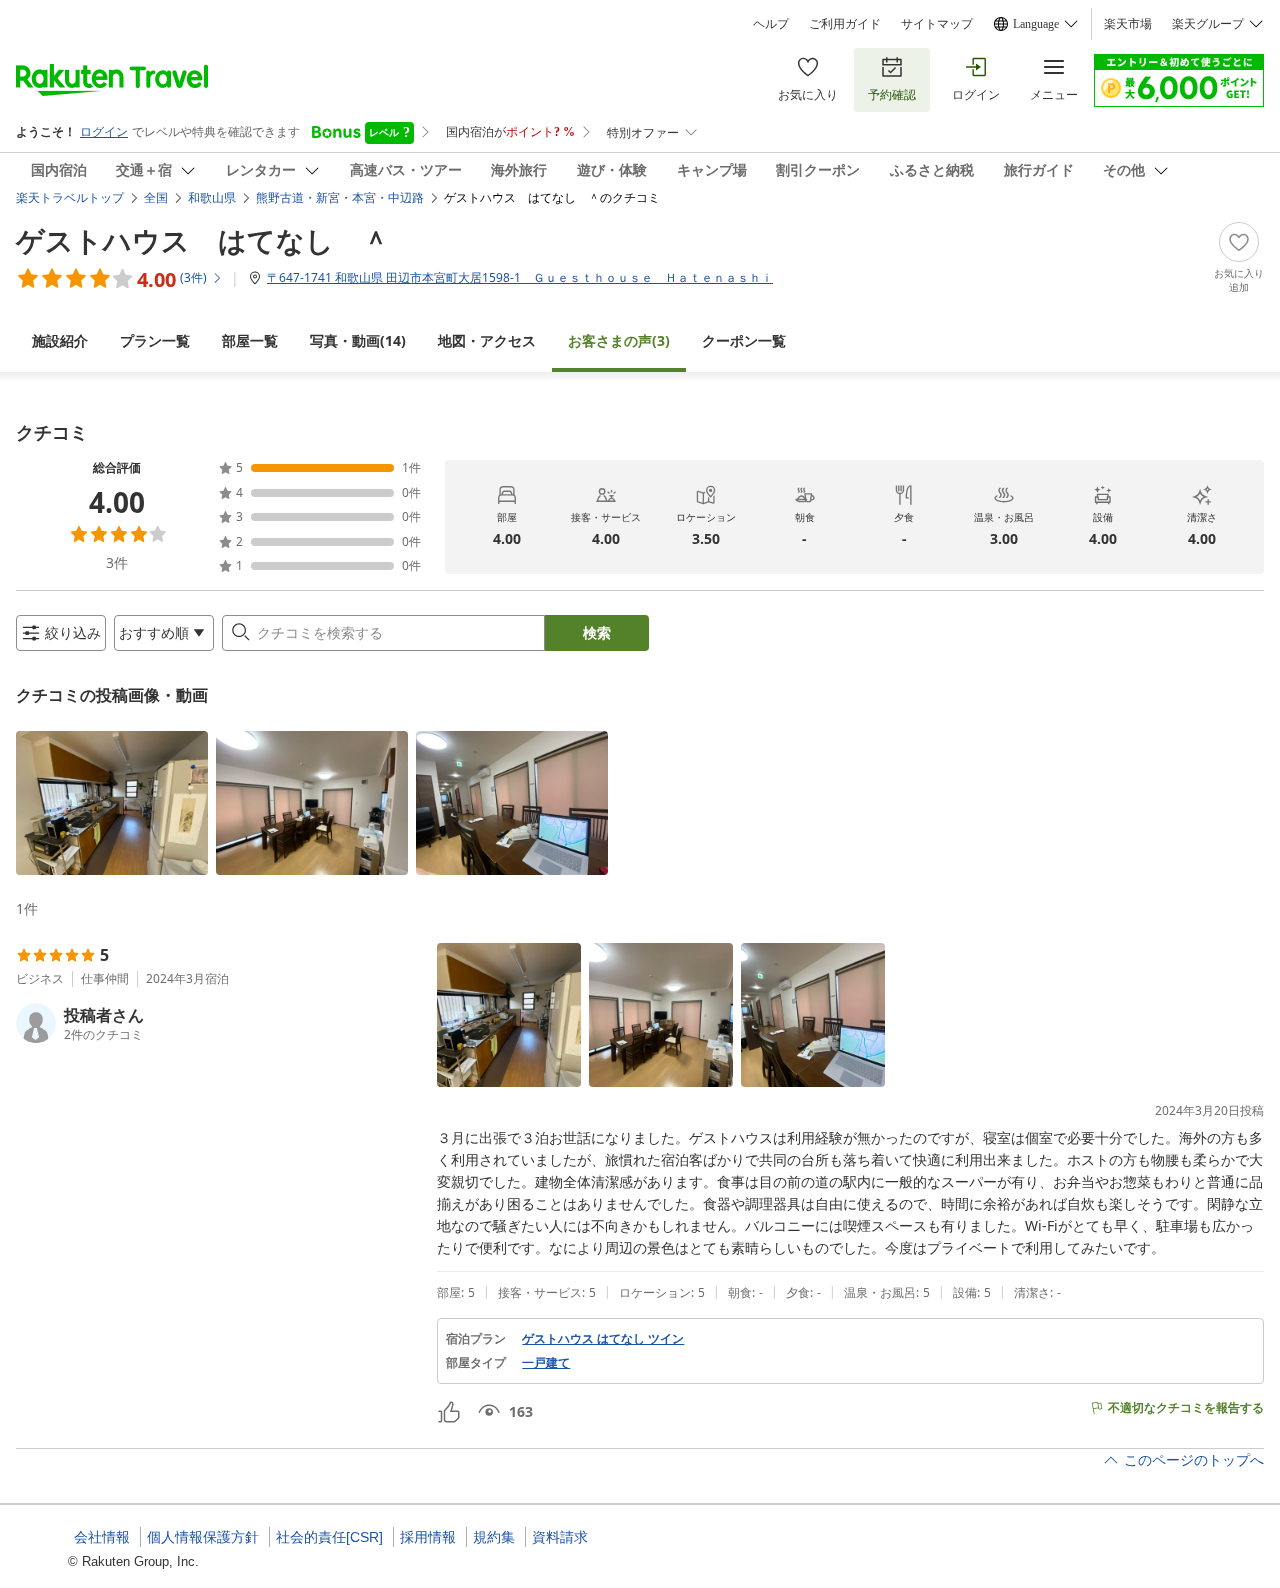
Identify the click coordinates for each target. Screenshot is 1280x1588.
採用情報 (428, 1537)
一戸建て (546, 1363)
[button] (112, 803)
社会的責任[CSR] (329, 1537)
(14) (358, 340)
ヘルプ (771, 24)
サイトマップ (937, 24)
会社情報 (102, 1537)
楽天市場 (1128, 24)
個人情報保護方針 (203, 1537)
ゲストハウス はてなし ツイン (603, 1339)
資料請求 (560, 1537)
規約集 (494, 1537)
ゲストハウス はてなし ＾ (203, 240)
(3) (619, 340)
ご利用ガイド (845, 24)
